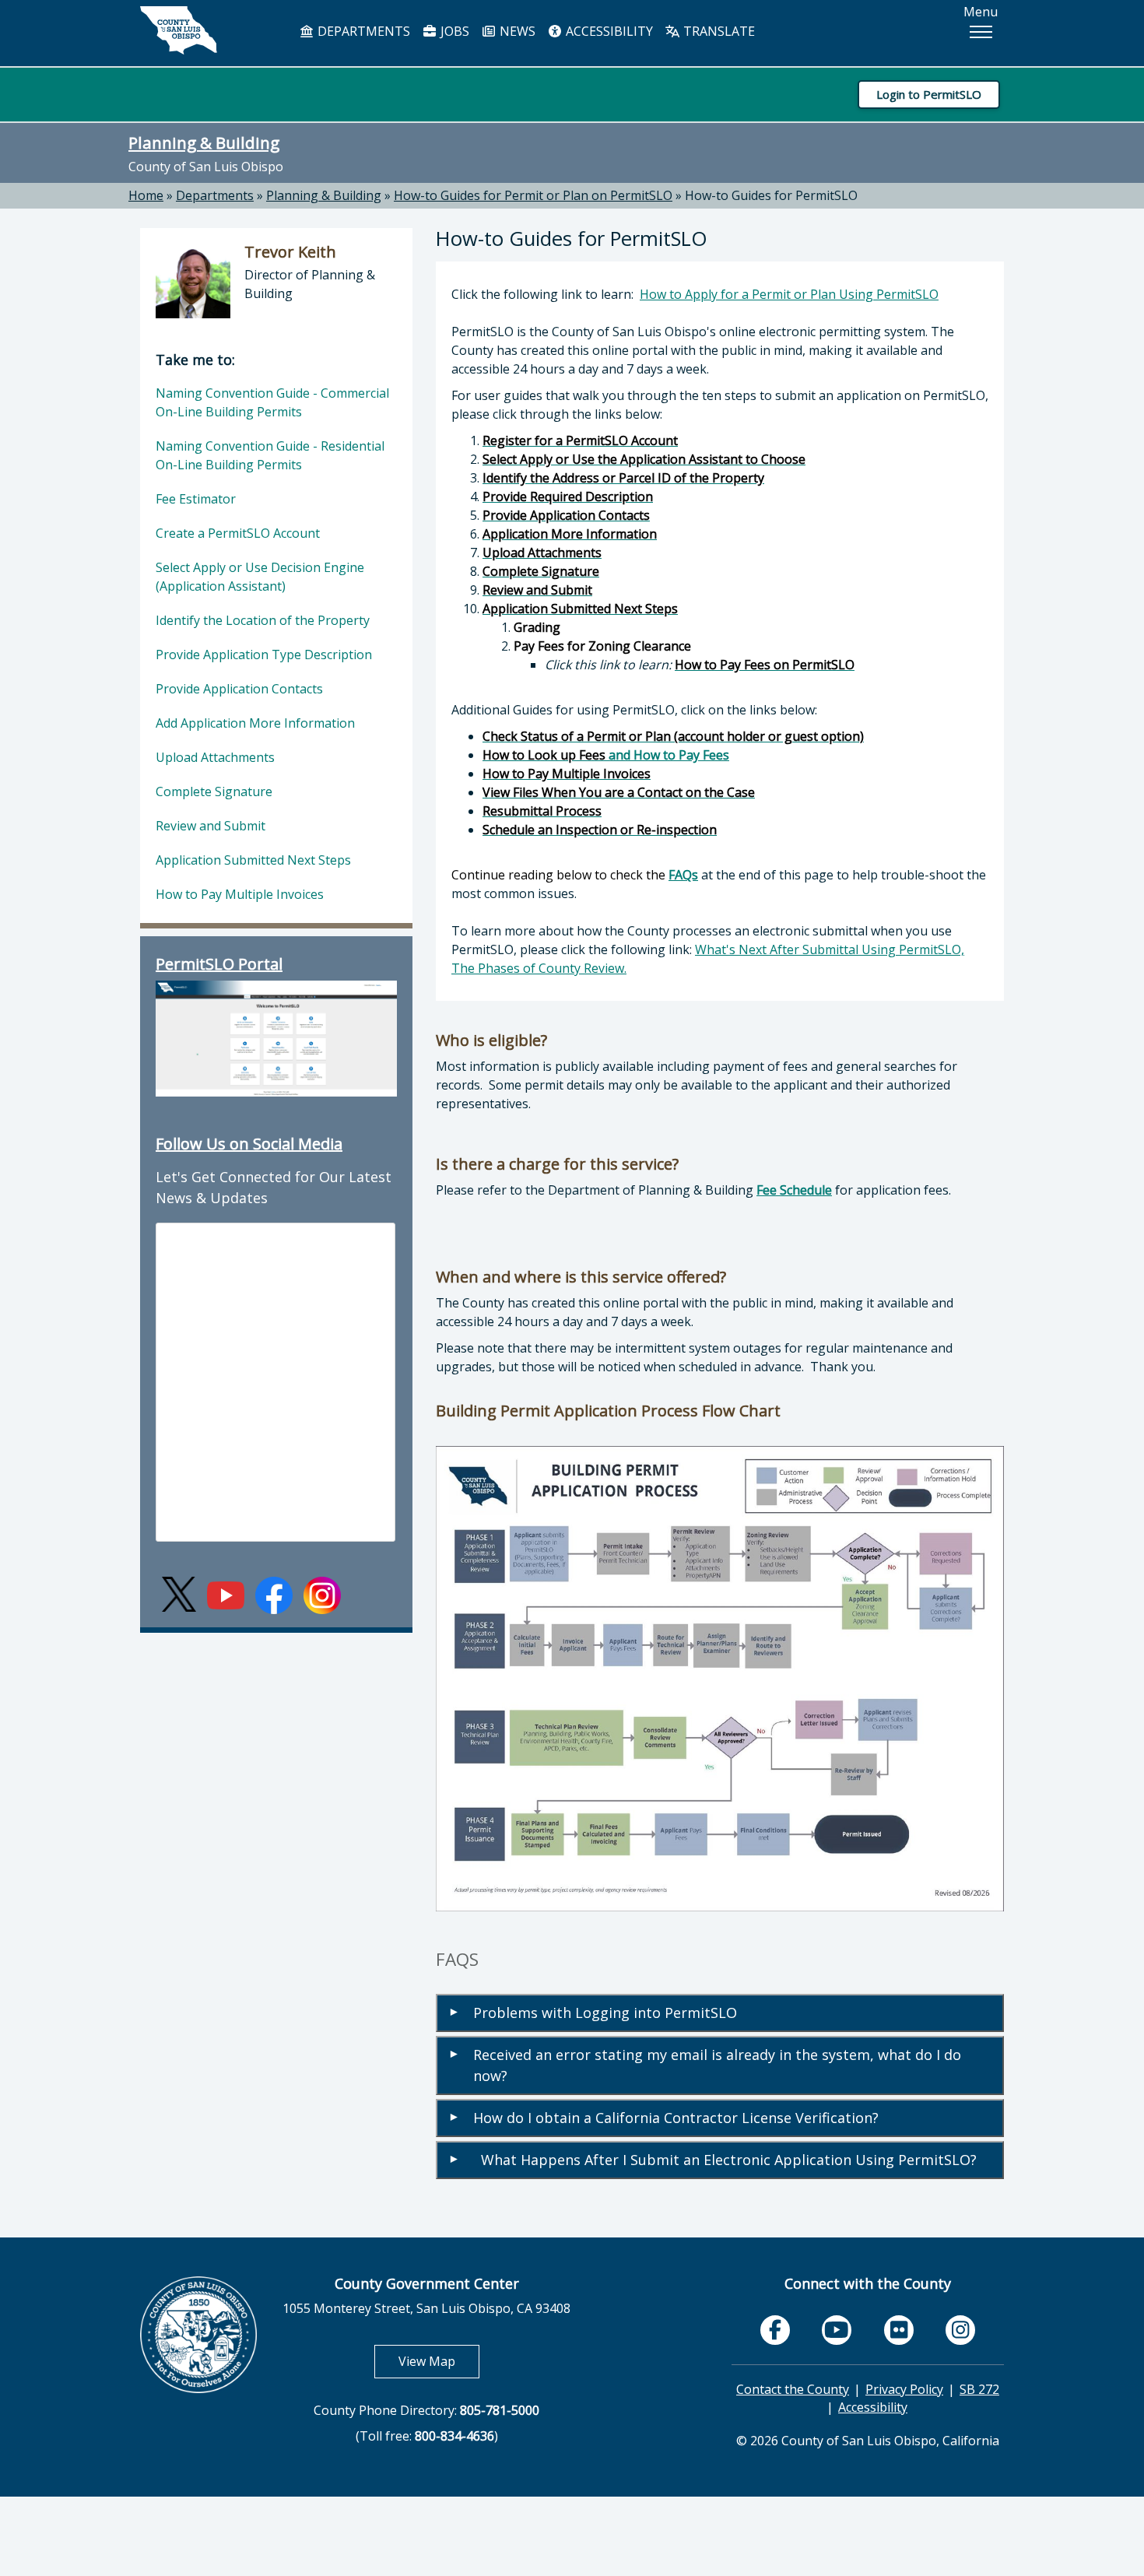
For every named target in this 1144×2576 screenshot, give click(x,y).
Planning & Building (204, 142)
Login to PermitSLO (929, 94)
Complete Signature (214, 791)
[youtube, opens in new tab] (837, 2330)
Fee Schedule (794, 1190)
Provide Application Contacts (239, 689)
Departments (215, 195)
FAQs (683, 875)
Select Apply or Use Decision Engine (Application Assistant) (260, 577)
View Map (439, 2361)
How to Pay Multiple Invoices (240, 894)
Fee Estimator (196, 499)
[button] (981, 32)
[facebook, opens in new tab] (775, 2330)
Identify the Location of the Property (263, 620)
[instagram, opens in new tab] (960, 2330)
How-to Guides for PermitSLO (771, 195)
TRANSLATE (718, 31)
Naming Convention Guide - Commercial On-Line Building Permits (272, 402)
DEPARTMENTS (362, 31)
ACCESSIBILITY (608, 31)
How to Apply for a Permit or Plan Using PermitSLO (789, 294)
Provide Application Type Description (264, 655)
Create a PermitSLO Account (238, 533)
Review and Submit (211, 826)
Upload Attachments (215, 757)
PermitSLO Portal (219, 964)
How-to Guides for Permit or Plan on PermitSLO (533, 195)
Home (146, 195)
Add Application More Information (255, 723)
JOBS (453, 31)
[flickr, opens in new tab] (899, 2330)
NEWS (516, 31)
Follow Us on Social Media (249, 1144)
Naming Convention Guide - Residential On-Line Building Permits (270, 455)
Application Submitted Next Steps (253, 860)
